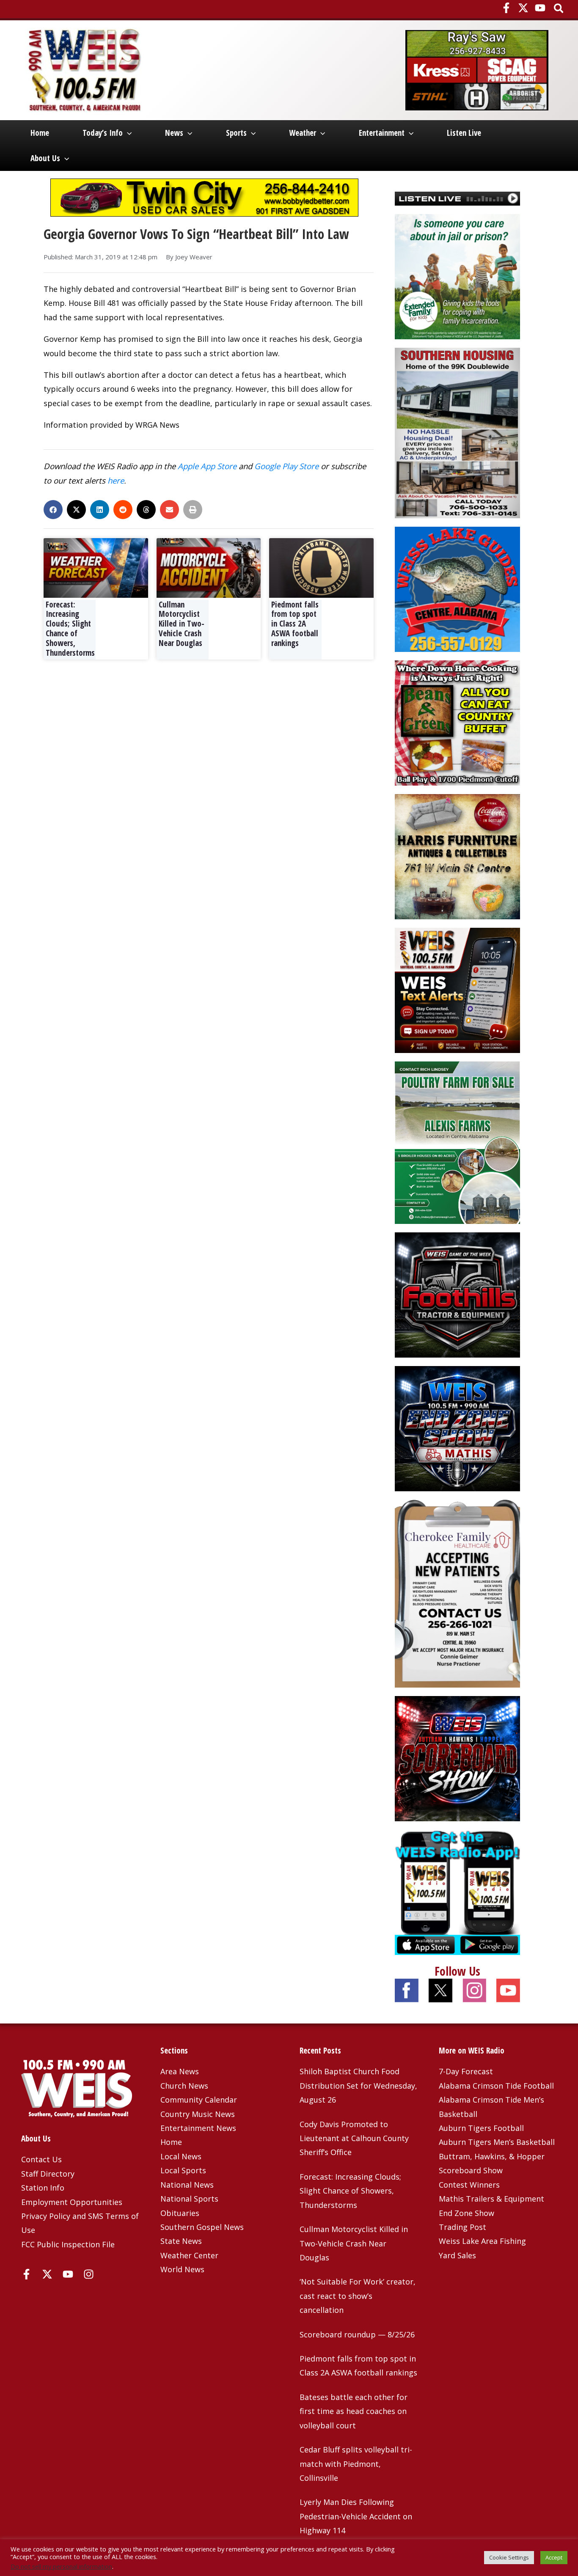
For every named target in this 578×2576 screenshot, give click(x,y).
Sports (236, 133)
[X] (523, 8)
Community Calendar (199, 2100)
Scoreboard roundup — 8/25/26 (357, 2334)
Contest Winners (469, 2185)
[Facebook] (506, 8)
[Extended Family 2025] (457, 276)
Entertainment (382, 133)
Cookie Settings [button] (509, 2557)
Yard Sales (457, 2255)
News (174, 133)
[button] (559, 9)
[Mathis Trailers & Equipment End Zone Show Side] (457, 1427)
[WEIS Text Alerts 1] (457, 990)
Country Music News (198, 2114)
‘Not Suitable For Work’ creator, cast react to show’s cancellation (358, 2296)
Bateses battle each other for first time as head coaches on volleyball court (354, 2411)
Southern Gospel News (202, 2227)
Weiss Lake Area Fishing (482, 2241)
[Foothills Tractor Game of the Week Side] (457, 1294)
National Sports (189, 2199)
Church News (184, 2086)
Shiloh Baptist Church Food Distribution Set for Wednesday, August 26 (358, 2085)
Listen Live (464, 133)
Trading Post (462, 2227)
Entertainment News (198, 2128)
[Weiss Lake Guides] (457, 588)
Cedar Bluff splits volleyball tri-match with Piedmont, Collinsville (356, 2464)
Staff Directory (48, 2174)
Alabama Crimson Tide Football (496, 2086)
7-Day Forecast (466, 2071)
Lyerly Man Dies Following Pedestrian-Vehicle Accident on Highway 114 (356, 2516)
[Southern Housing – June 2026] (457, 432)
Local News (181, 2156)
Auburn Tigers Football (481, 2128)
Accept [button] (554, 2557)
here (116, 480)
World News (182, 2269)
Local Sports (183, 2170)
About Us (45, 158)
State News (181, 2241)
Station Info (43, 2188)
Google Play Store (286, 466)
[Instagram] (89, 2274)
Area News (180, 2071)
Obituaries (180, 2213)
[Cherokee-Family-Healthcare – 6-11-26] (457, 1592)
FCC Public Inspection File (68, 2244)
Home (40, 133)
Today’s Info (103, 133)
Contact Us (41, 2159)
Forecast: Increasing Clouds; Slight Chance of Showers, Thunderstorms (70, 629)
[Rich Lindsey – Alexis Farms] (457, 1142)
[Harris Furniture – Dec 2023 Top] (457, 856)
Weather (303, 133)
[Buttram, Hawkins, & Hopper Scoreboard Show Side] (457, 1757)
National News (187, 2185)
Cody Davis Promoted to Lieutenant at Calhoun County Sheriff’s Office (354, 2138)
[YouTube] (540, 8)
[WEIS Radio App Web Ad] (457, 1891)
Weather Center (189, 2255)
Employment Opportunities (72, 2202)
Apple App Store (207, 466)
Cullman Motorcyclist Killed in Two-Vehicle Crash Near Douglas (182, 624)
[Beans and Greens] (457, 722)
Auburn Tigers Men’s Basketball (497, 2142)
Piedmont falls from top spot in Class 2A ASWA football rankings (295, 624)
